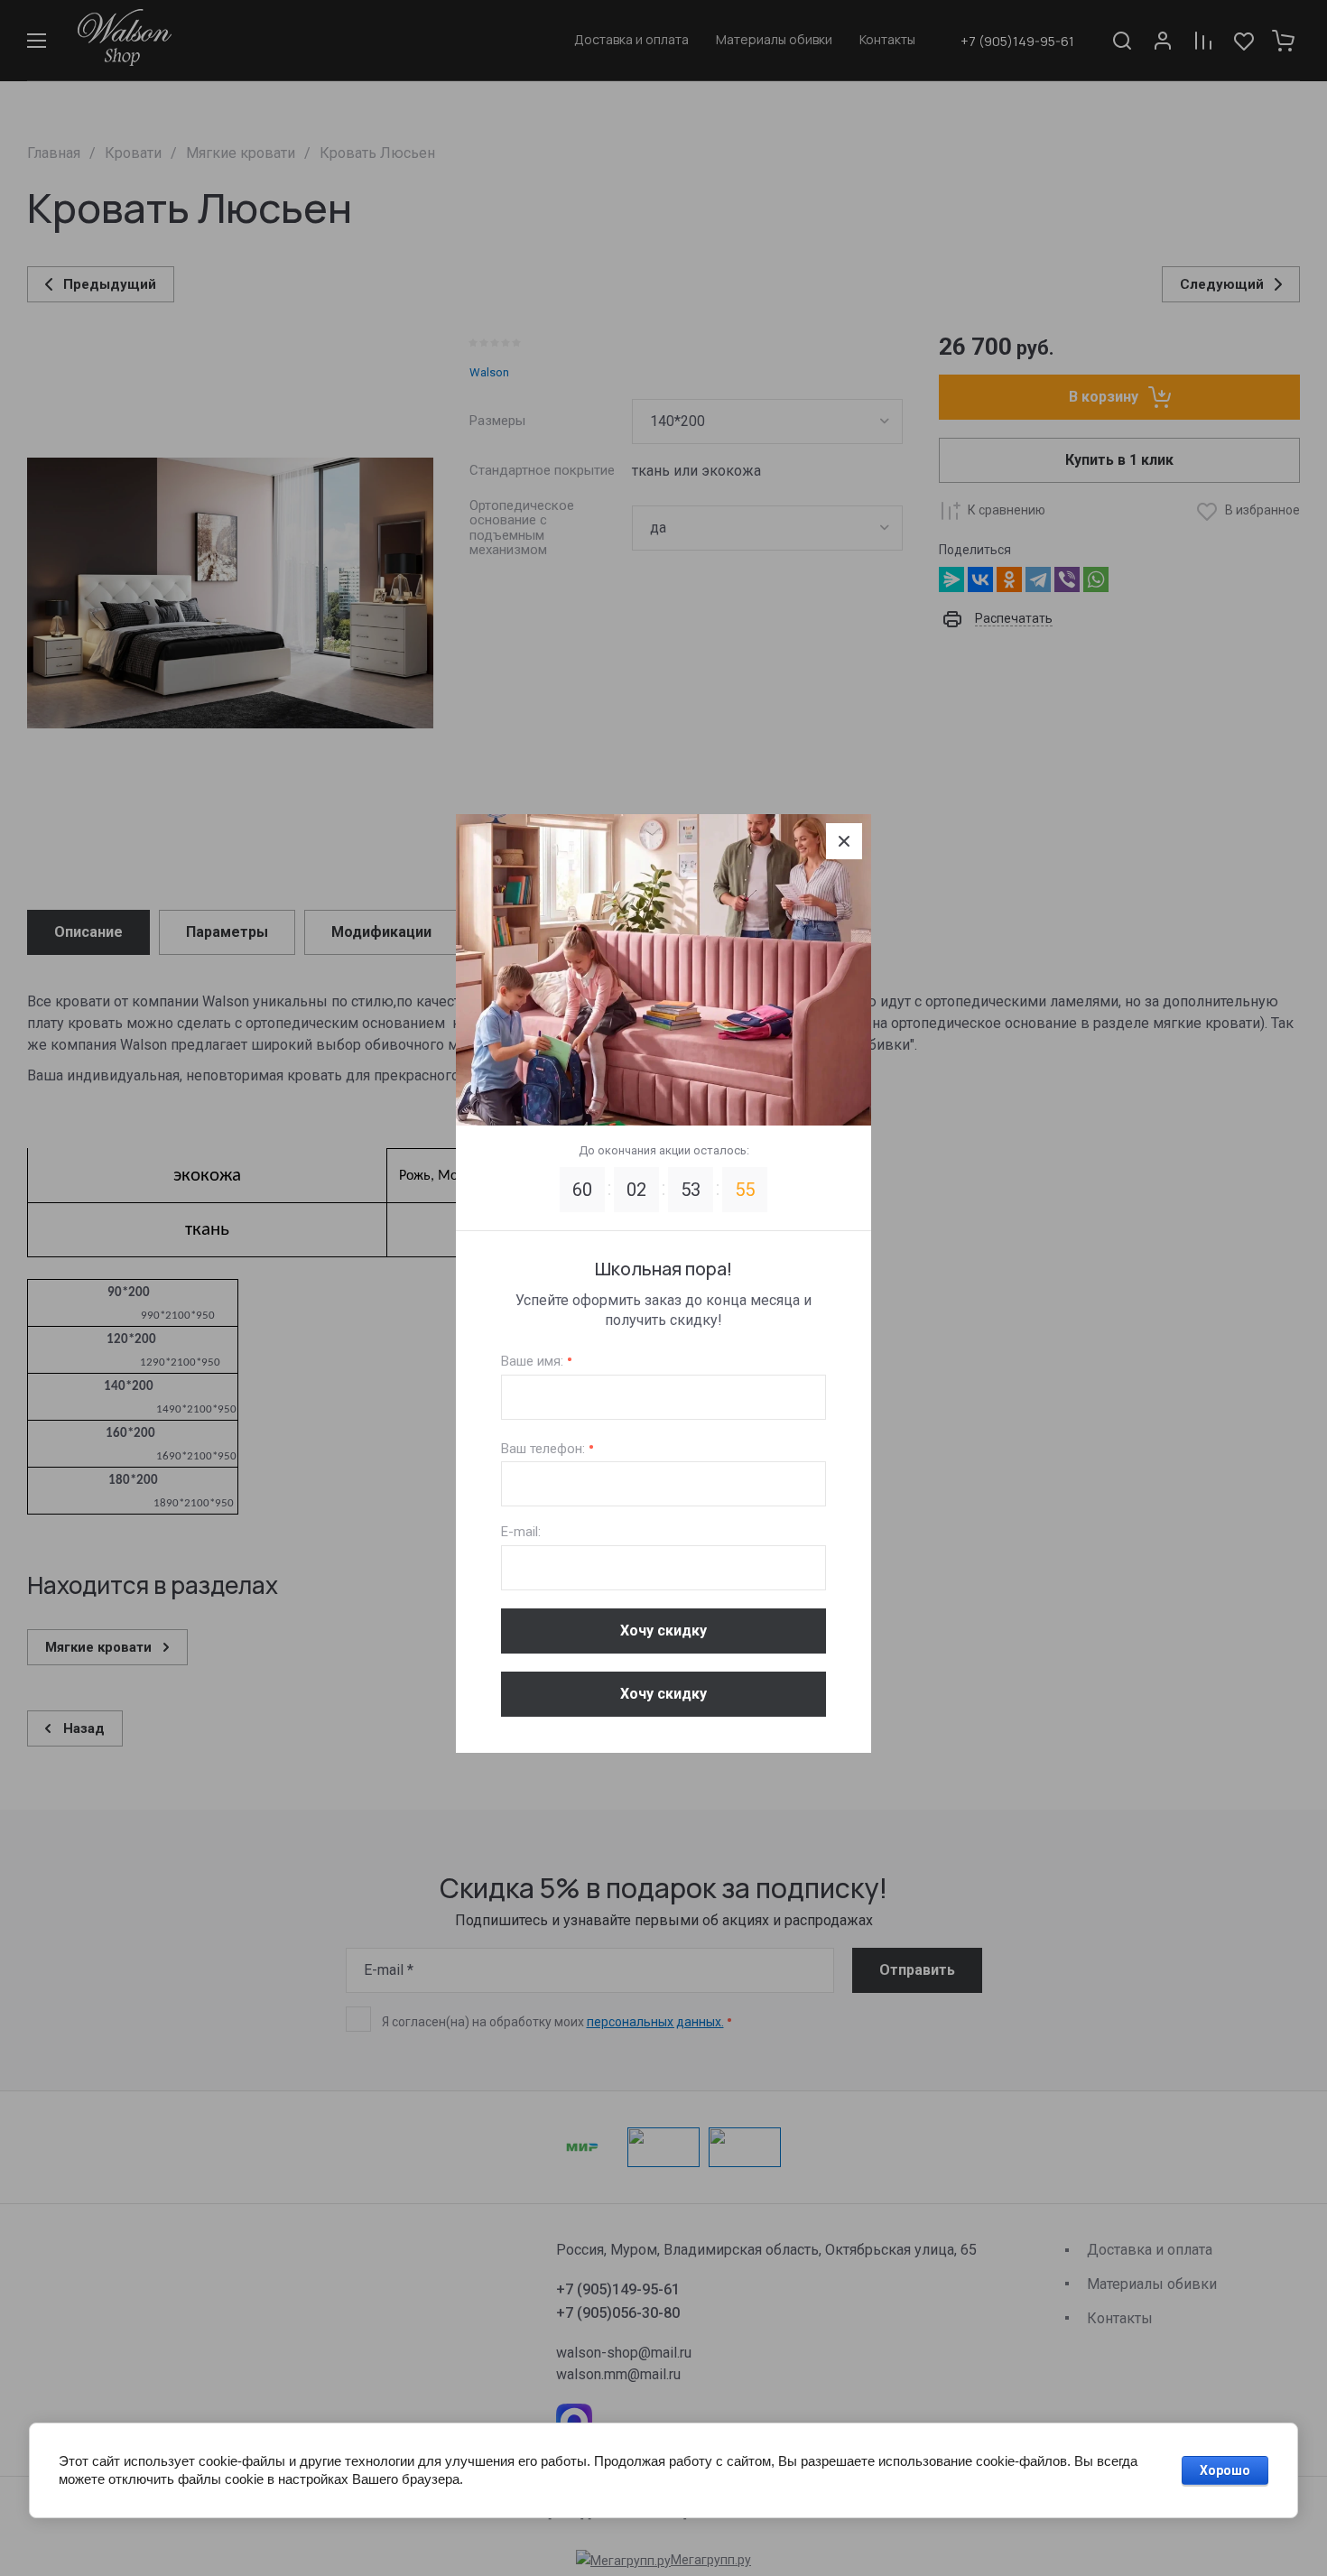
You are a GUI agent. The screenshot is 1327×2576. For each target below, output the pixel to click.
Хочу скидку (663, 1631)
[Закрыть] (844, 841)
